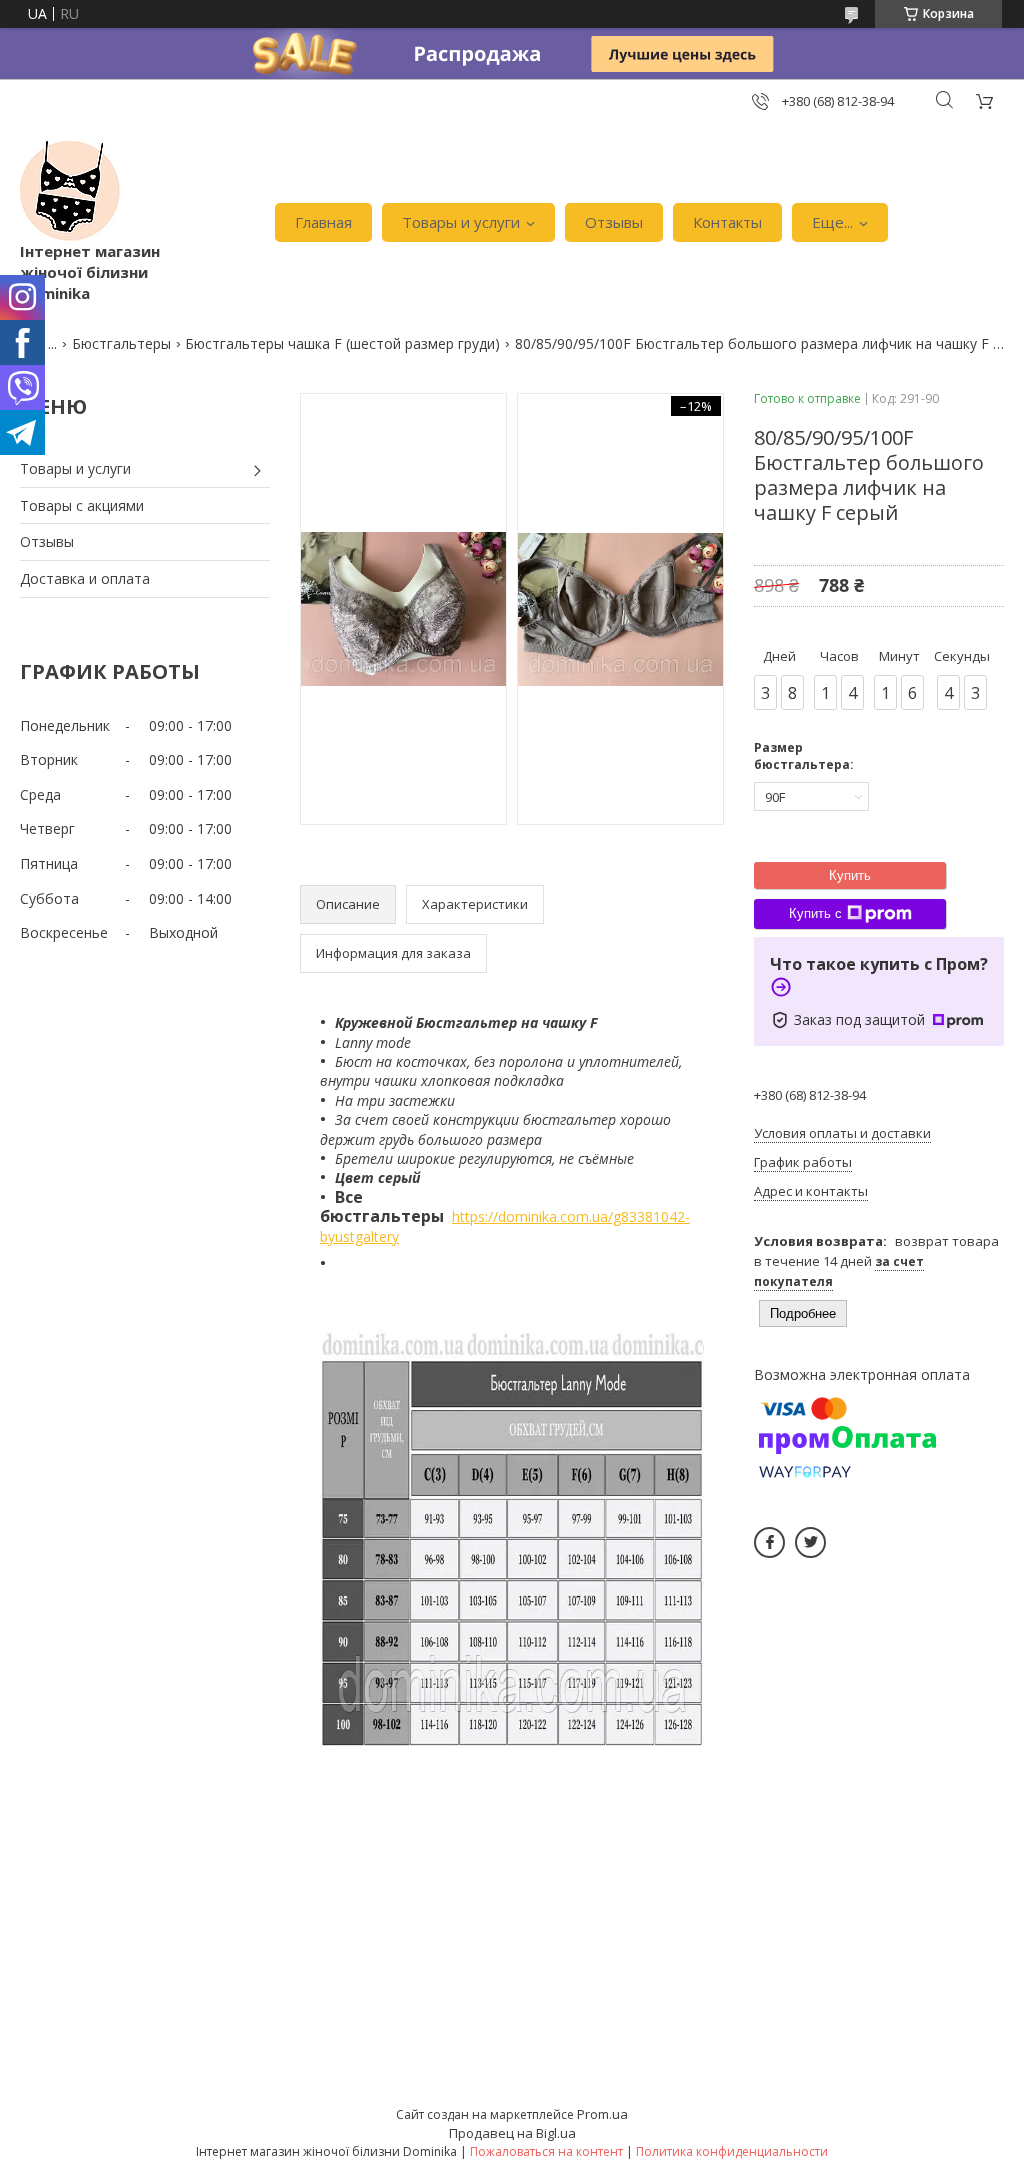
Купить (850, 875)
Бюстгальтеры (121, 343)
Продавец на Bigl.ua (512, 2133)
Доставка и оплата (85, 578)
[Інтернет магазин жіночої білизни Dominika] (70, 191)
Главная (323, 222)
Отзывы (614, 222)
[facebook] (769, 1542)
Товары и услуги (461, 222)
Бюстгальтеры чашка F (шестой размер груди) (342, 343)
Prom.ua (602, 2114)
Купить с (815, 913)
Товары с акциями (82, 505)
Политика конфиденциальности (732, 2151)
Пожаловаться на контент (546, 2151)
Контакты (727, 222)
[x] (810, 1542)
